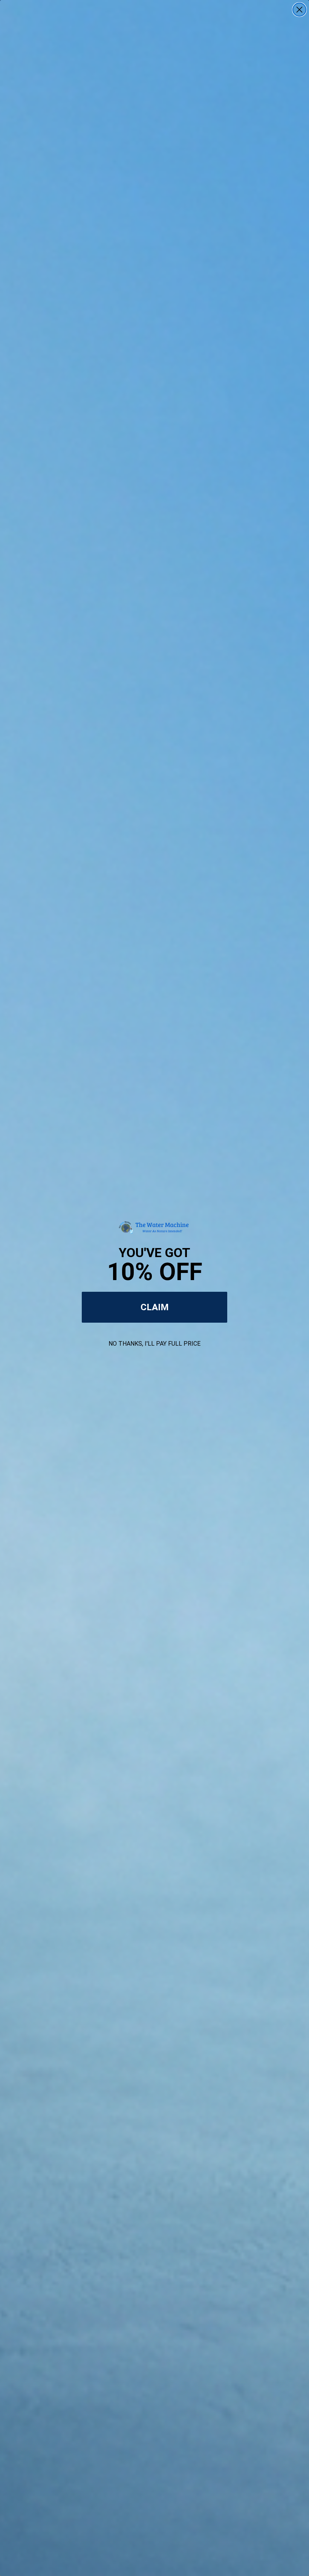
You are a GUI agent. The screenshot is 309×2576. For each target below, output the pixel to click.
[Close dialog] (299, 10)
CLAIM (155, 1307)
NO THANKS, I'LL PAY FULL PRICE (154, 1344)
